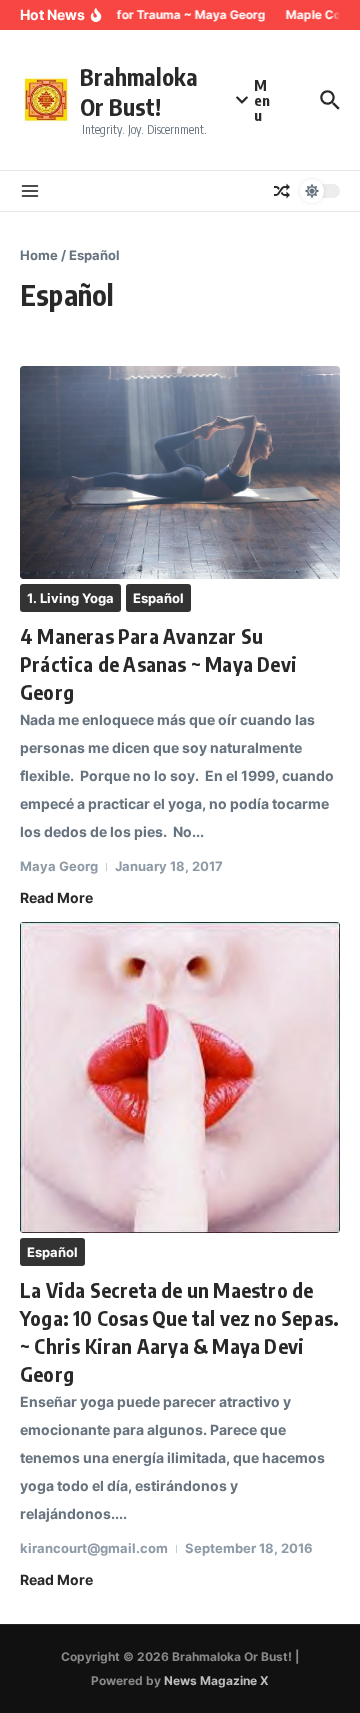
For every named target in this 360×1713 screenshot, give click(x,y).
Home (39, 255)
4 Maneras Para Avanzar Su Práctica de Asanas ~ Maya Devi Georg (158, 663)
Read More (56, 897)
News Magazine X (216, 1680)
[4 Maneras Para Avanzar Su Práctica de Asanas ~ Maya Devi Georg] (180, 473)
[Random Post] (282, 191)
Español (158, 598)
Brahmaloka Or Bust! (139, 91)
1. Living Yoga (70, 598)
